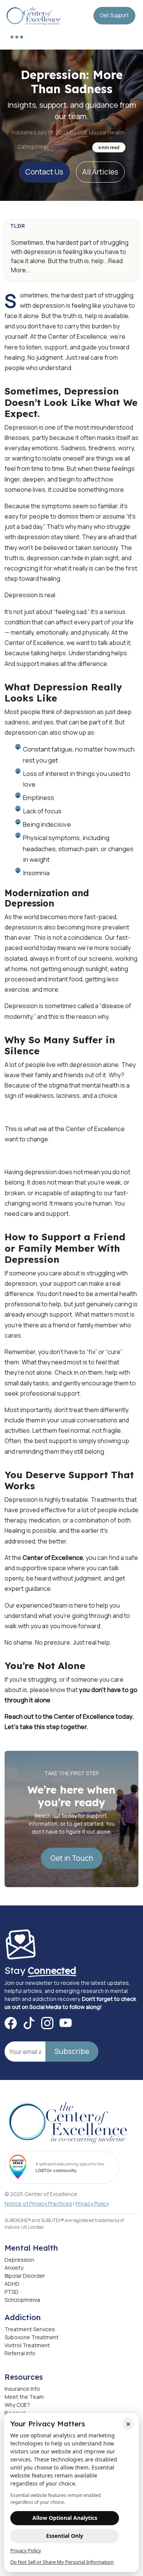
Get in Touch (72, 1858)
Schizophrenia (22, 2300)
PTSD (11, 2292)
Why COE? (17, 2405)
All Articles (100, 172)
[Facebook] (11, 2023)
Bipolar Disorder (25, 2276)
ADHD (12, 2284)
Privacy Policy (92, 2203)
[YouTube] (66, 2023)
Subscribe (72, 2051)
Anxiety (14, 2268)
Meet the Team (24, 2397)
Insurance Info (22, 2389)
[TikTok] (29, 2023)
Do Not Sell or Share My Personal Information (62, 2562)
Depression (64, 146)
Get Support (114, 15)
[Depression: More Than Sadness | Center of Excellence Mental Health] (34, 15)
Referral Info (20, 2353)
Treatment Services (30, 2329)
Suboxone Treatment (32, 2337)
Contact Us (44, 172)
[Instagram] (47, 2023)
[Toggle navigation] (17, 37)
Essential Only (65, 2536)
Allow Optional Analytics (65, 2518)
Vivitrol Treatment (27, 2345)
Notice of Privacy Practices (38, 2203)
